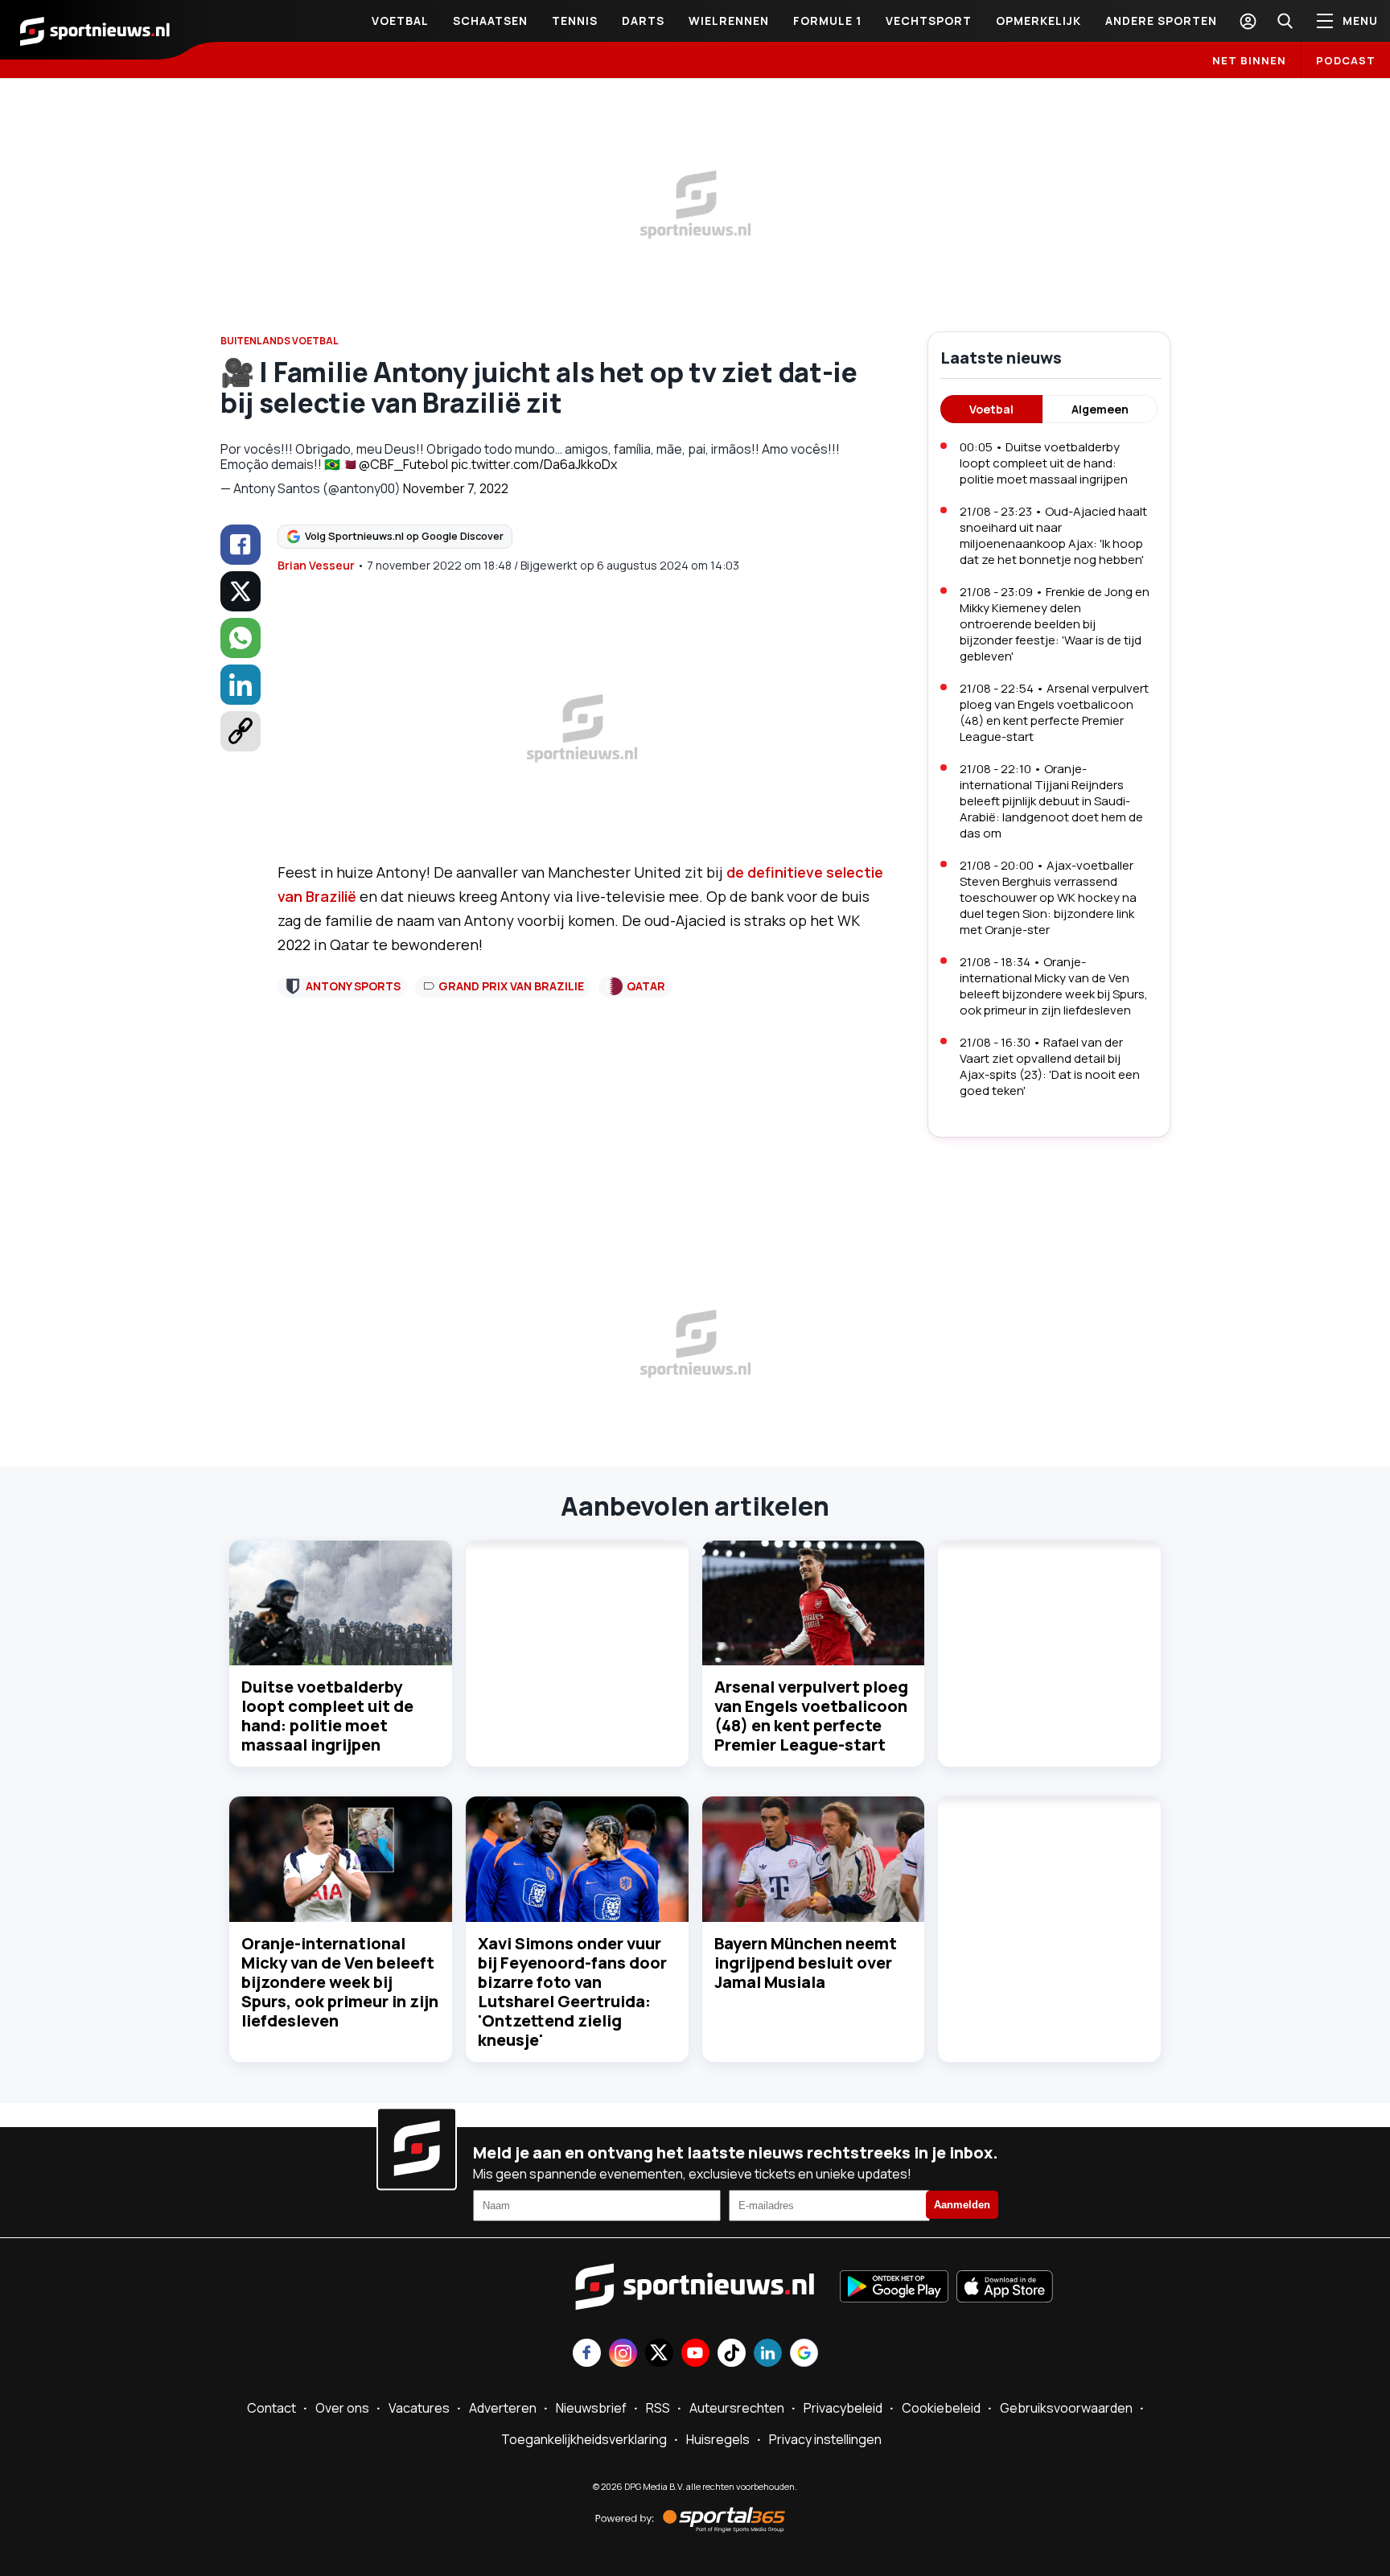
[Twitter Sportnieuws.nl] (659, 2354)
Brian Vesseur (316, 565)
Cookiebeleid (941, 2408)
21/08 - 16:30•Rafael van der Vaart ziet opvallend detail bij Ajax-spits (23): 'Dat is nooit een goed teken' (1050, 1066)
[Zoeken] (1285, 21)
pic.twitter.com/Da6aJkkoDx (534, 464)
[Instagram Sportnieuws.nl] (623, 2354)
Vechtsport (929, 21)
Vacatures (419, 2408)
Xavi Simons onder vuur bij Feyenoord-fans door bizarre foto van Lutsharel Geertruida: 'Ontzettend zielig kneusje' (572, 1992)
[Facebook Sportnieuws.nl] (587, 2354)
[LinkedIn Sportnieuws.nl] (768, 2354)
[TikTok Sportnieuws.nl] (732, 2354)
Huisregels (718, 2439)
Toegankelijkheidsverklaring (584, 2439)
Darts (643, 21)
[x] (241, 591)
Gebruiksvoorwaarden (1066, 2408)
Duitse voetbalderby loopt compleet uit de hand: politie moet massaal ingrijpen (327, 1716)
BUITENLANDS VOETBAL (280, 341)
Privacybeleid (843, 2408)
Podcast (1346, 60)
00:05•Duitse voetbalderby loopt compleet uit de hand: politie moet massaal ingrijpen (1044, 463)
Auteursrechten (737, 2408)
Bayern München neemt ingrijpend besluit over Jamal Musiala (806, 1963)
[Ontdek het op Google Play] (894, 2288)
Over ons (342, 2408)
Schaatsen (490, 21)
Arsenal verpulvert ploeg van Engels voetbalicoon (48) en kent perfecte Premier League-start (811, 1716)
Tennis (575, 21)
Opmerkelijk (1038, 21)
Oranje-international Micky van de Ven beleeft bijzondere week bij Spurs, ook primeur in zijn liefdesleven (340, 1982)
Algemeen (1100, 409)
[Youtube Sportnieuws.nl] (695, 2354)
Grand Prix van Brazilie (511, 986)
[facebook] (241, 545)
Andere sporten (1161, 21)
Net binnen (1249, 60)
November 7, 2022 (456, 488)
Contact (271, 2408)
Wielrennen (729, 21)
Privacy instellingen (825, 2439)
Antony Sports (353, 986)
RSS (658, 2408)
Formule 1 (827, 21)
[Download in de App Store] (1005, 2288)
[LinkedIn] (241, 685)
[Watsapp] (241, 638)
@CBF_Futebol (403, 464)
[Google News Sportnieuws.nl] (804, 2354)
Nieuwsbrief (591, 2408)
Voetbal (400, 21)
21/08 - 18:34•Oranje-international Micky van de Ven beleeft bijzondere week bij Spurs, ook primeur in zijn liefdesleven (1054, 986)
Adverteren (503, 2408)
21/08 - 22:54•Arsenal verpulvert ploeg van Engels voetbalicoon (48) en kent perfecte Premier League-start (1054, 712)
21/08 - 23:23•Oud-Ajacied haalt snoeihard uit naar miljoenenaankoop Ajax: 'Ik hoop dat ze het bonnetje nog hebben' (1053, 535)
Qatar (646, 986)
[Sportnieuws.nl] (95, 30)
